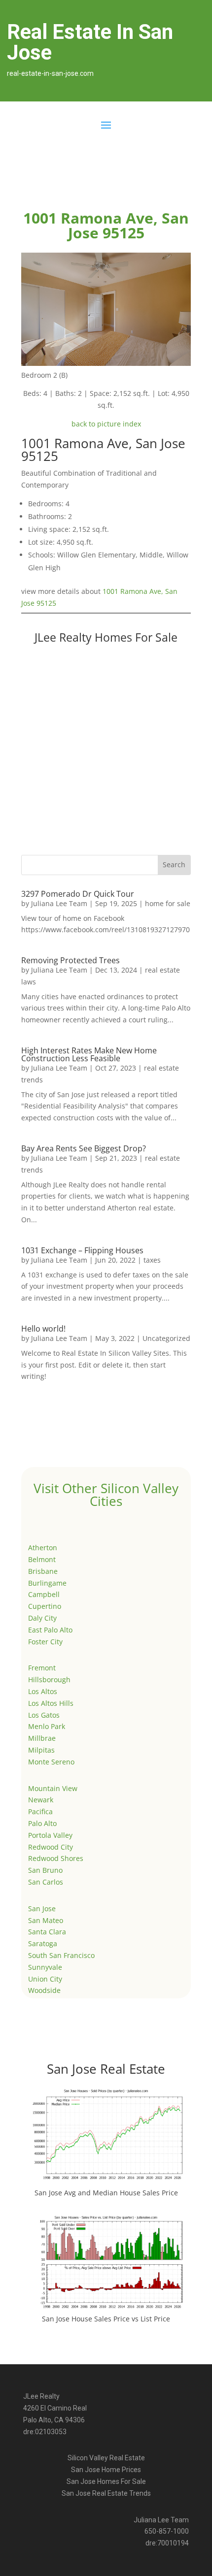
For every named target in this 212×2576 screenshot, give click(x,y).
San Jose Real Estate (106, 2069)
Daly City (42, 1618)
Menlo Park (47, 1726)
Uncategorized (166, 1338)
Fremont (42, 1668)
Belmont (42, 1559)
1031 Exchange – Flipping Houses (82, 1250)
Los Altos (43, 1691)
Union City (45, 1979)
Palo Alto (42, 1823)
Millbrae (42, 1738)
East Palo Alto (50, 1630)
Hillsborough (49, 1679)
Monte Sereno (51, 1762)
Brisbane (43, 1571)
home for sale (168, 903)
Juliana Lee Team (59, 903)
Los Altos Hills (51, 1703)
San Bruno (45, 1870)
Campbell (44, 1594)
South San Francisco (61, 1955)
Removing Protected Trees (71, 960)
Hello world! (43, 1329)
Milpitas (41, 1750)
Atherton (43, 1548)
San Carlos (46, 1882)
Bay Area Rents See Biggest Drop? (84, 1148)
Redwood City (51, 1847)
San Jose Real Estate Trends (106, 2493)
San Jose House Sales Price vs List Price (106, 2319)
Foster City (45, 1642)
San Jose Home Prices (106, 2470)
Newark (41, 1800)
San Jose (42, 1908)
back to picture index (106, 424)
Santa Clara (47, 1932)
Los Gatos (44, 1715)
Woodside (44, 1990)
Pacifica (40, 1811)
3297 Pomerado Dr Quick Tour (78, 894)
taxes (152, 1260)
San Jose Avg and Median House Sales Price (106, 2193)
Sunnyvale (45, 1967)
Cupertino (45, 1606)
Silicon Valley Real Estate (106, 2458)
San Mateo (46, 1920)
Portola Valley (50, 1835)
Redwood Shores (56, 1858)
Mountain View (53, 1788)
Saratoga (43, 1943)
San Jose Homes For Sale (106, 2481)
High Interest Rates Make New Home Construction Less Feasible (89, 1054)
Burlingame (47, 1583)
